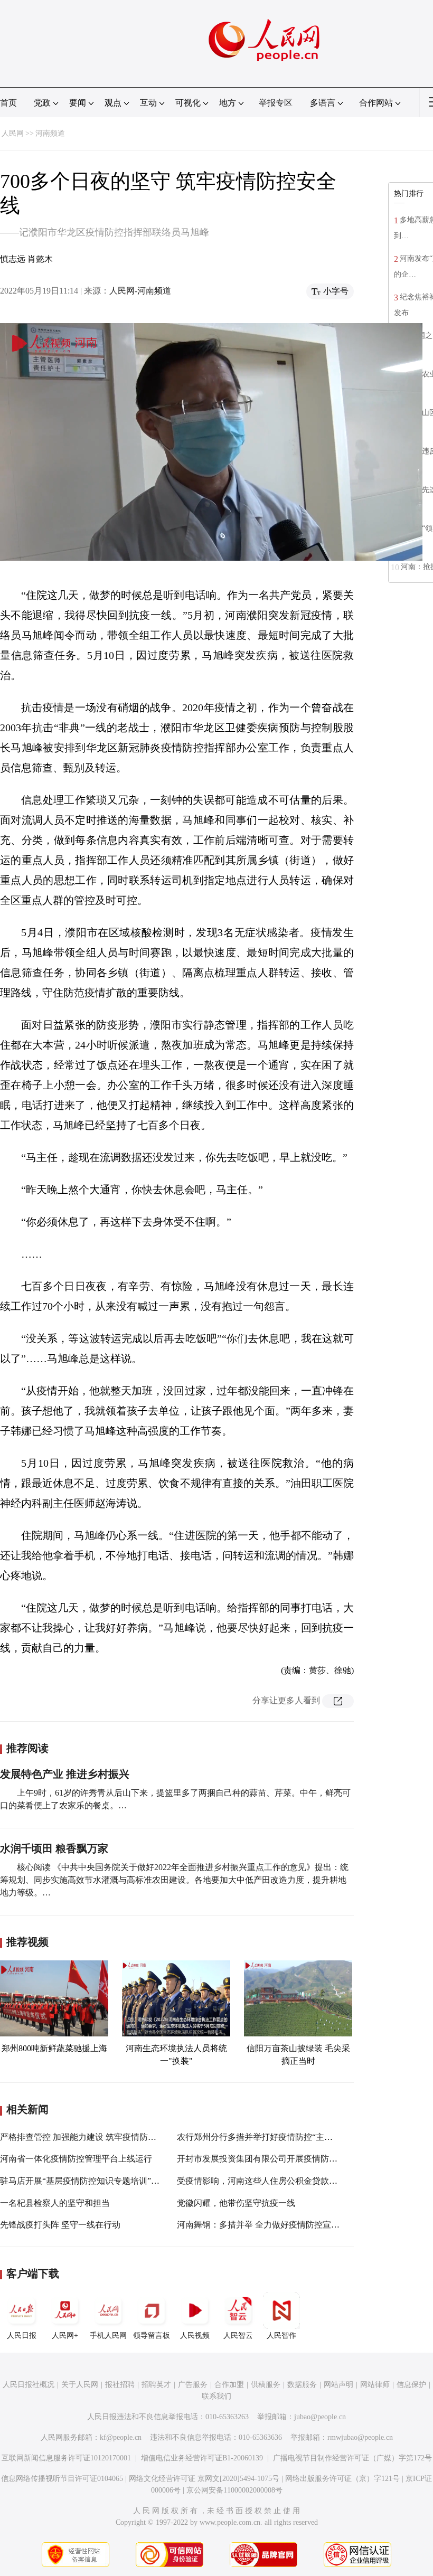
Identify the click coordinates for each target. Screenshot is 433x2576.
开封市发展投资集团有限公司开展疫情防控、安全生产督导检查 (295, 2159)
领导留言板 (152, 2336)
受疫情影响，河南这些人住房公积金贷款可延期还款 (274, 2181)
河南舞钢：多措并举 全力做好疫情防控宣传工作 (267, 2225)
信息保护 (411, 2385)
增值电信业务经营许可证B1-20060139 (202, 2458)
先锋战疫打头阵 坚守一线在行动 (60, 2225)
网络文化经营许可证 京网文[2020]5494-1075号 (204, 2479)
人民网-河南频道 (140, 291)
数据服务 (302, 2385)
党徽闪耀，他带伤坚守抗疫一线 (236, 2203)
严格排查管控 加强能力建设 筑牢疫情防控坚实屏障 (95, 2137)
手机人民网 (108, 2336)
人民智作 (281, 2336)
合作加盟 (229, 2385)
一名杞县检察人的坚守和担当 (55, 2203)
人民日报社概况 (29, 2385)
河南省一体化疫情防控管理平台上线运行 (76, 2159)
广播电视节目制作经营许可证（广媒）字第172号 (352, 2458)
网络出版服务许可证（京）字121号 (342, 2479)
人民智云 (238, 2336)
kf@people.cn (121, 2437)
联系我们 (216, 2396)
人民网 (13, 133)
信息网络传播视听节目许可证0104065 (62, 2479)
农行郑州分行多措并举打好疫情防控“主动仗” (261, 2137)
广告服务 (193, 2385)
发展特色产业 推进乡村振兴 (65, 1774)
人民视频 (195, 2336)
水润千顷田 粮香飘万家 (54, 1848)
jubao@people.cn (320, 2417)
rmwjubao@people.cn (360, 2437)
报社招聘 (120, 2385)
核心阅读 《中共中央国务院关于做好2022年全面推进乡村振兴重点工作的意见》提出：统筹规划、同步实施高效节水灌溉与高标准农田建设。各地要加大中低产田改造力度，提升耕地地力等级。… (174, 1880)
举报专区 (276, 103)
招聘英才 (156, 2385)
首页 (8, 103)
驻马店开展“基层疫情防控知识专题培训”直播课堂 (92, 2181)
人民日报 (22, 2336)
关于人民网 (80, 2385)
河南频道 (50, 133)
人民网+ (65, 2336)
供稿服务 (266, 2385)
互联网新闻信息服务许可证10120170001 (66, 2458)
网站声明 (338, 2385)
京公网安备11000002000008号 (234, 2490)
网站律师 (375, 2385)
